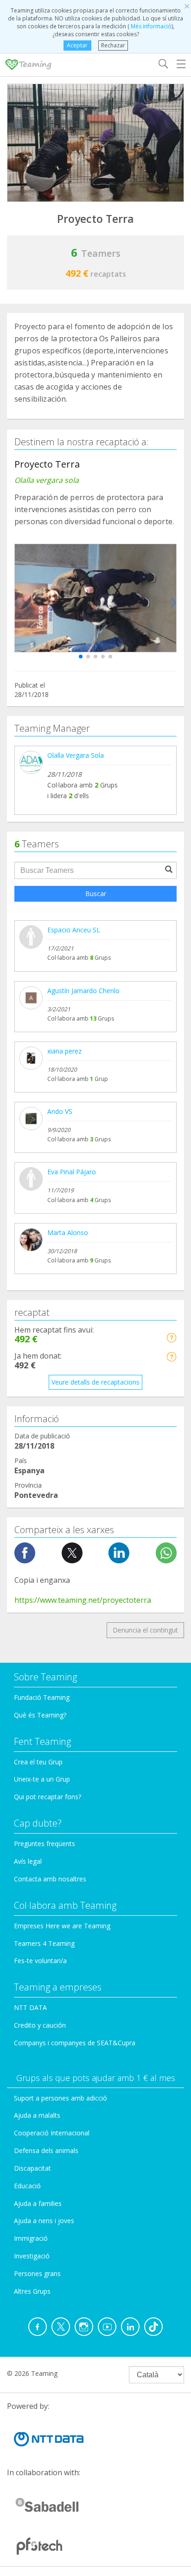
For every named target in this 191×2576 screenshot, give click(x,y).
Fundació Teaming (42, 1697)
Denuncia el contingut (145, 1630)
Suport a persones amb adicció (60, 2098)
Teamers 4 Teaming (44, 1943)
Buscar (96, 894)
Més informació (150, 26)
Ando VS (60, 1111)
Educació (27, 2186)
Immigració (31, 2238)
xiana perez (64, 1051)
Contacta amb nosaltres (50, 1879)
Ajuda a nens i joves (44, 2221)
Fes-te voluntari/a (40, 1961)
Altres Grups (32, 2291)
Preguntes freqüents (45, 1844)
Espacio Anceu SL (74, 930)
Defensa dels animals (46, 2150)
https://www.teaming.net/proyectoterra (83, 1600)
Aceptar (77, 45)
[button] (81, 657)
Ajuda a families (38, 2203)
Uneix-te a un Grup (42, 1779)
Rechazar (113, 45)
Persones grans (37, 2274)
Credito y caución (40, 2025)
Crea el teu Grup (38, 1762)
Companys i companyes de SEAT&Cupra (75, 2043)
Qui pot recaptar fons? (48, 1797)
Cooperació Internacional (52, 2133)
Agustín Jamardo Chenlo (83, 991)
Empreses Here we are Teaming (62, 1926)
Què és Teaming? (40, 1715)
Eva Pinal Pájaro (72, 1172)
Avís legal (28, 1861)
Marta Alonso (68, 1233)
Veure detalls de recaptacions (95, 1382)
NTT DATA (30, 2007)
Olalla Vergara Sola (76, 755)
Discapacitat (32, 2168)
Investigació (32, 2256)
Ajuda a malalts (37, 2115)
